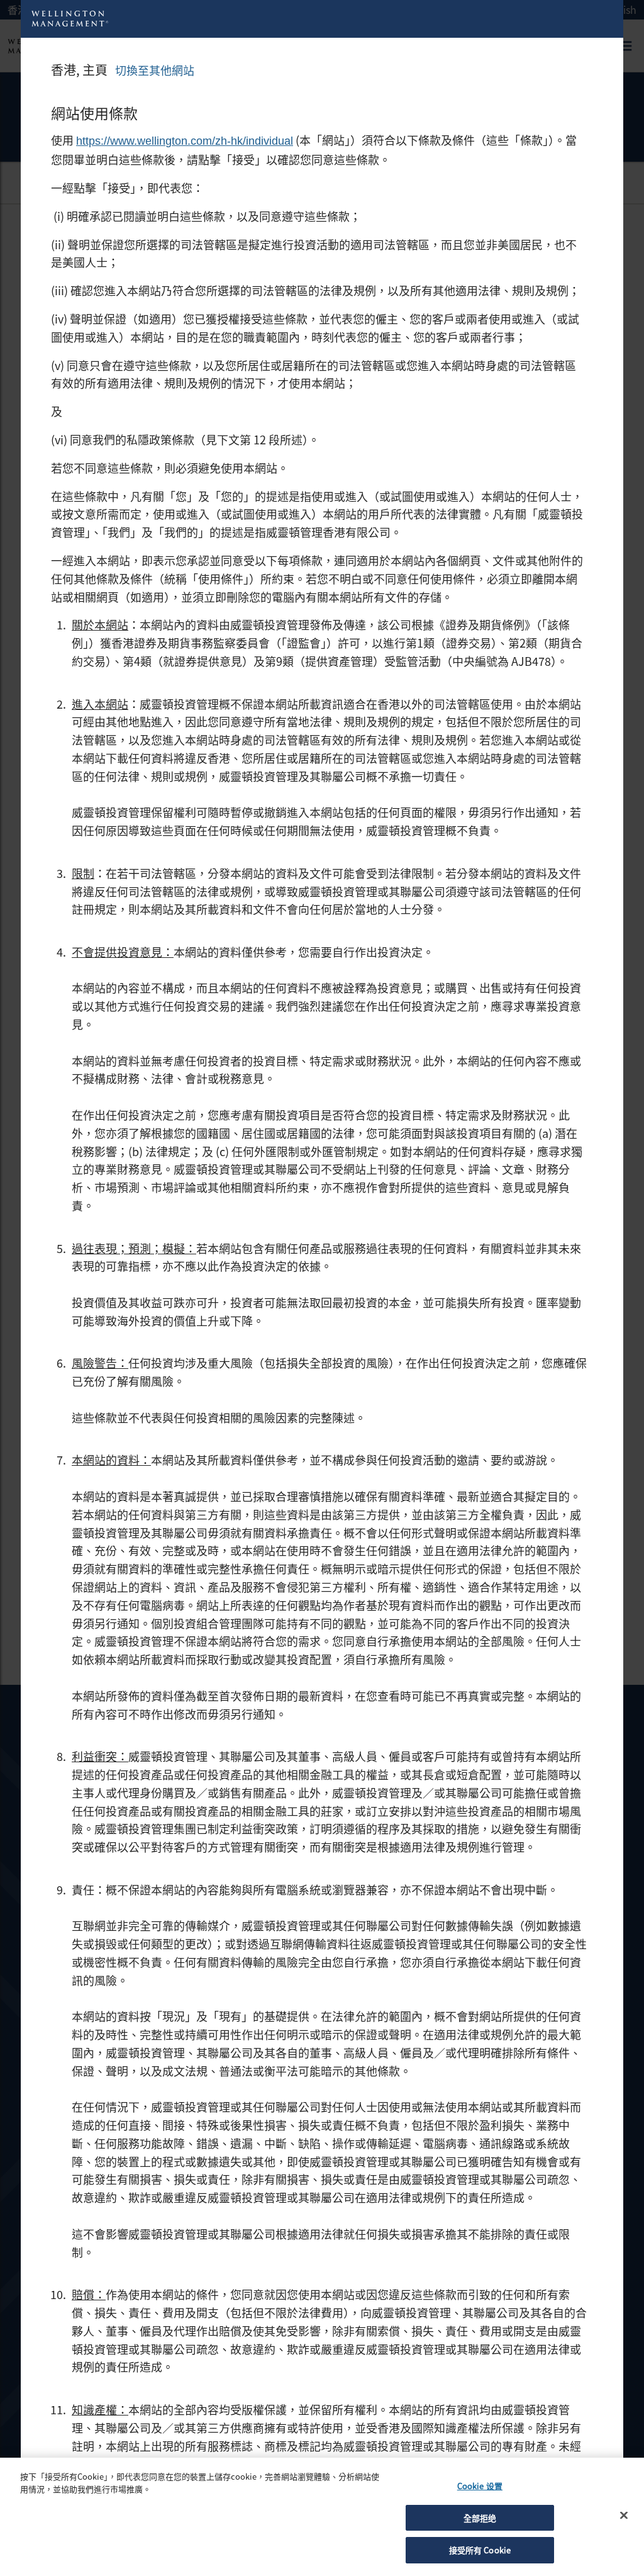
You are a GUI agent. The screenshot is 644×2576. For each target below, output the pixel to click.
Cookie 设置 (480, 2486)
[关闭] (624, 2516)
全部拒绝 (480, 2518)
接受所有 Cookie (480, 2550)
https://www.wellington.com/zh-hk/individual (185, 141)
